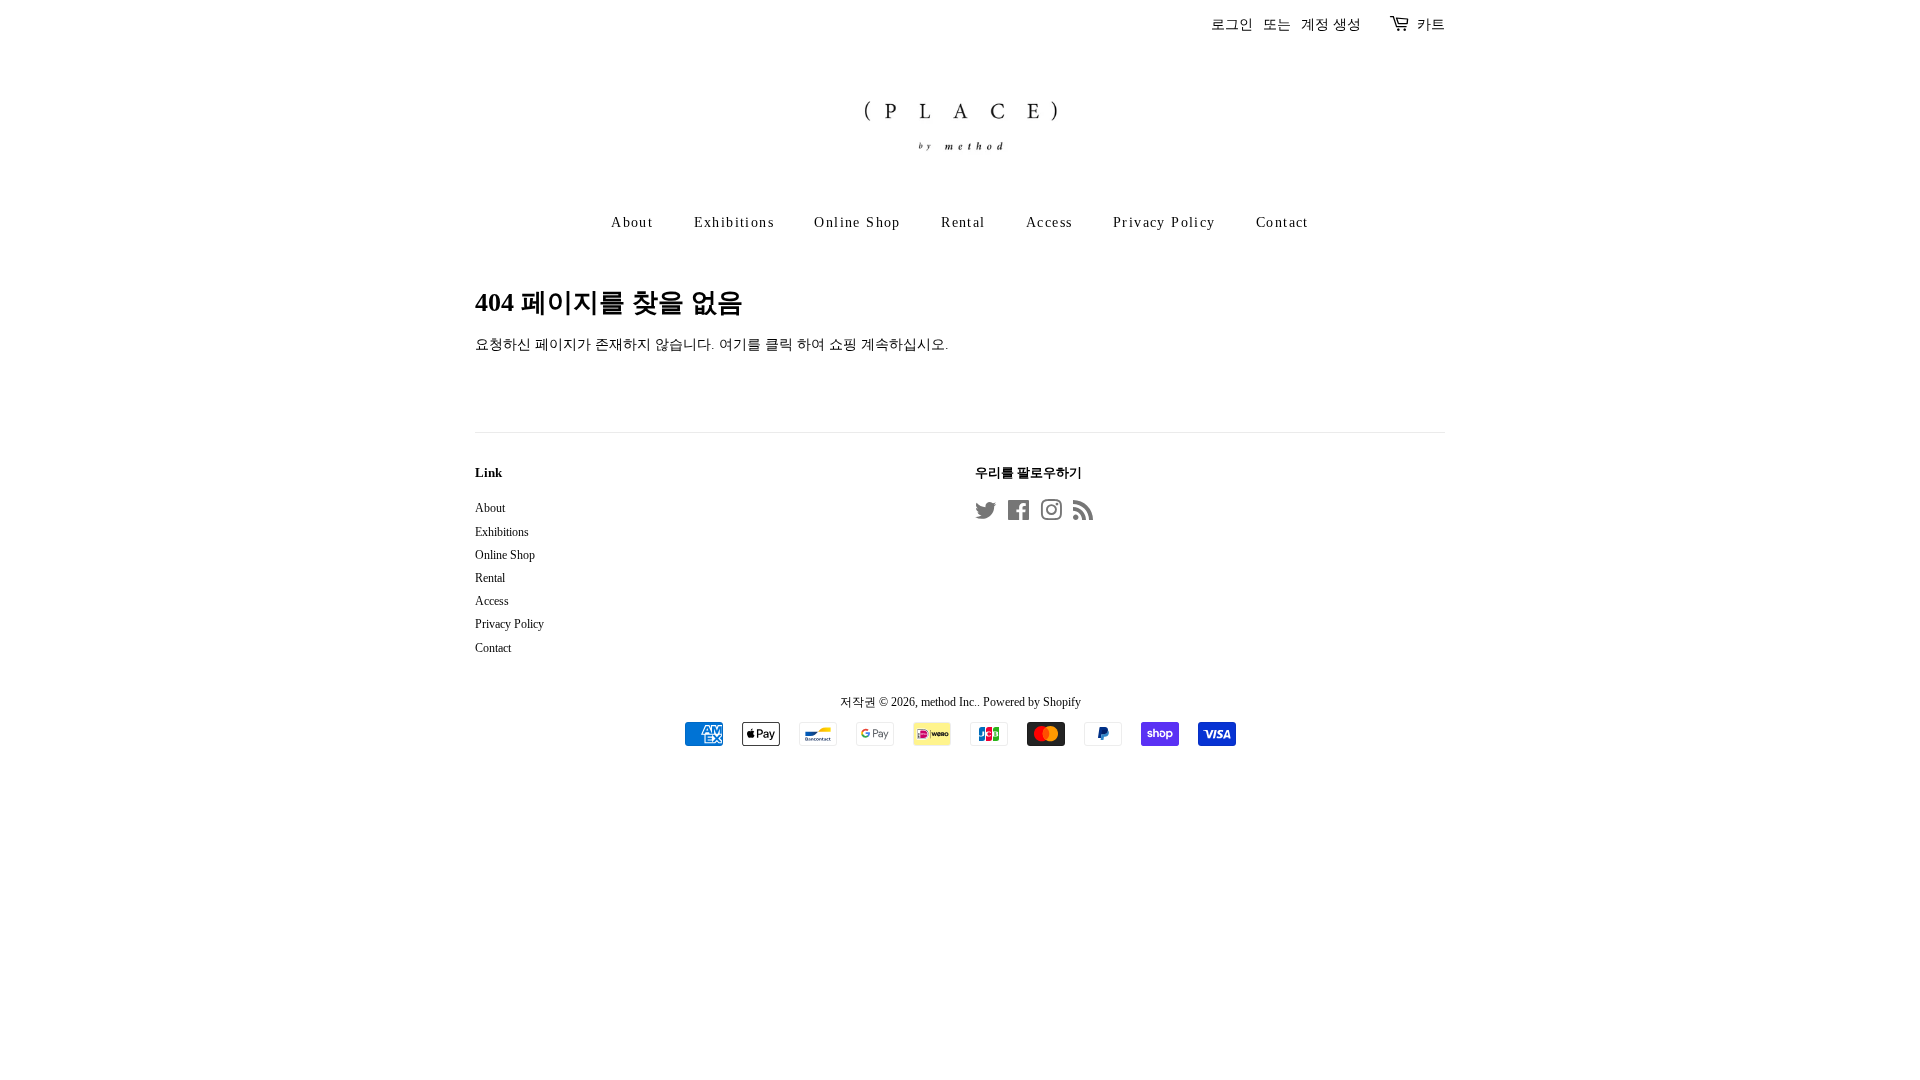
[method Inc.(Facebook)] (1018, 515)
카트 (1431, 24)
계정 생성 (1331, 24)
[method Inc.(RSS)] (1083, 515)
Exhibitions (734, 222)
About (632, 222)
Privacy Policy (1164, 222)
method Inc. (949, 702)
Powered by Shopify (1032, 702)
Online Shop (857, 222)
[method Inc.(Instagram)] (1051, 515)
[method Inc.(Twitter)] (986, 515)
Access (1049, 222)
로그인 (1232, 24)
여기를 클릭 (756, 344)
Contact (1282, 222)
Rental (963, 222)
